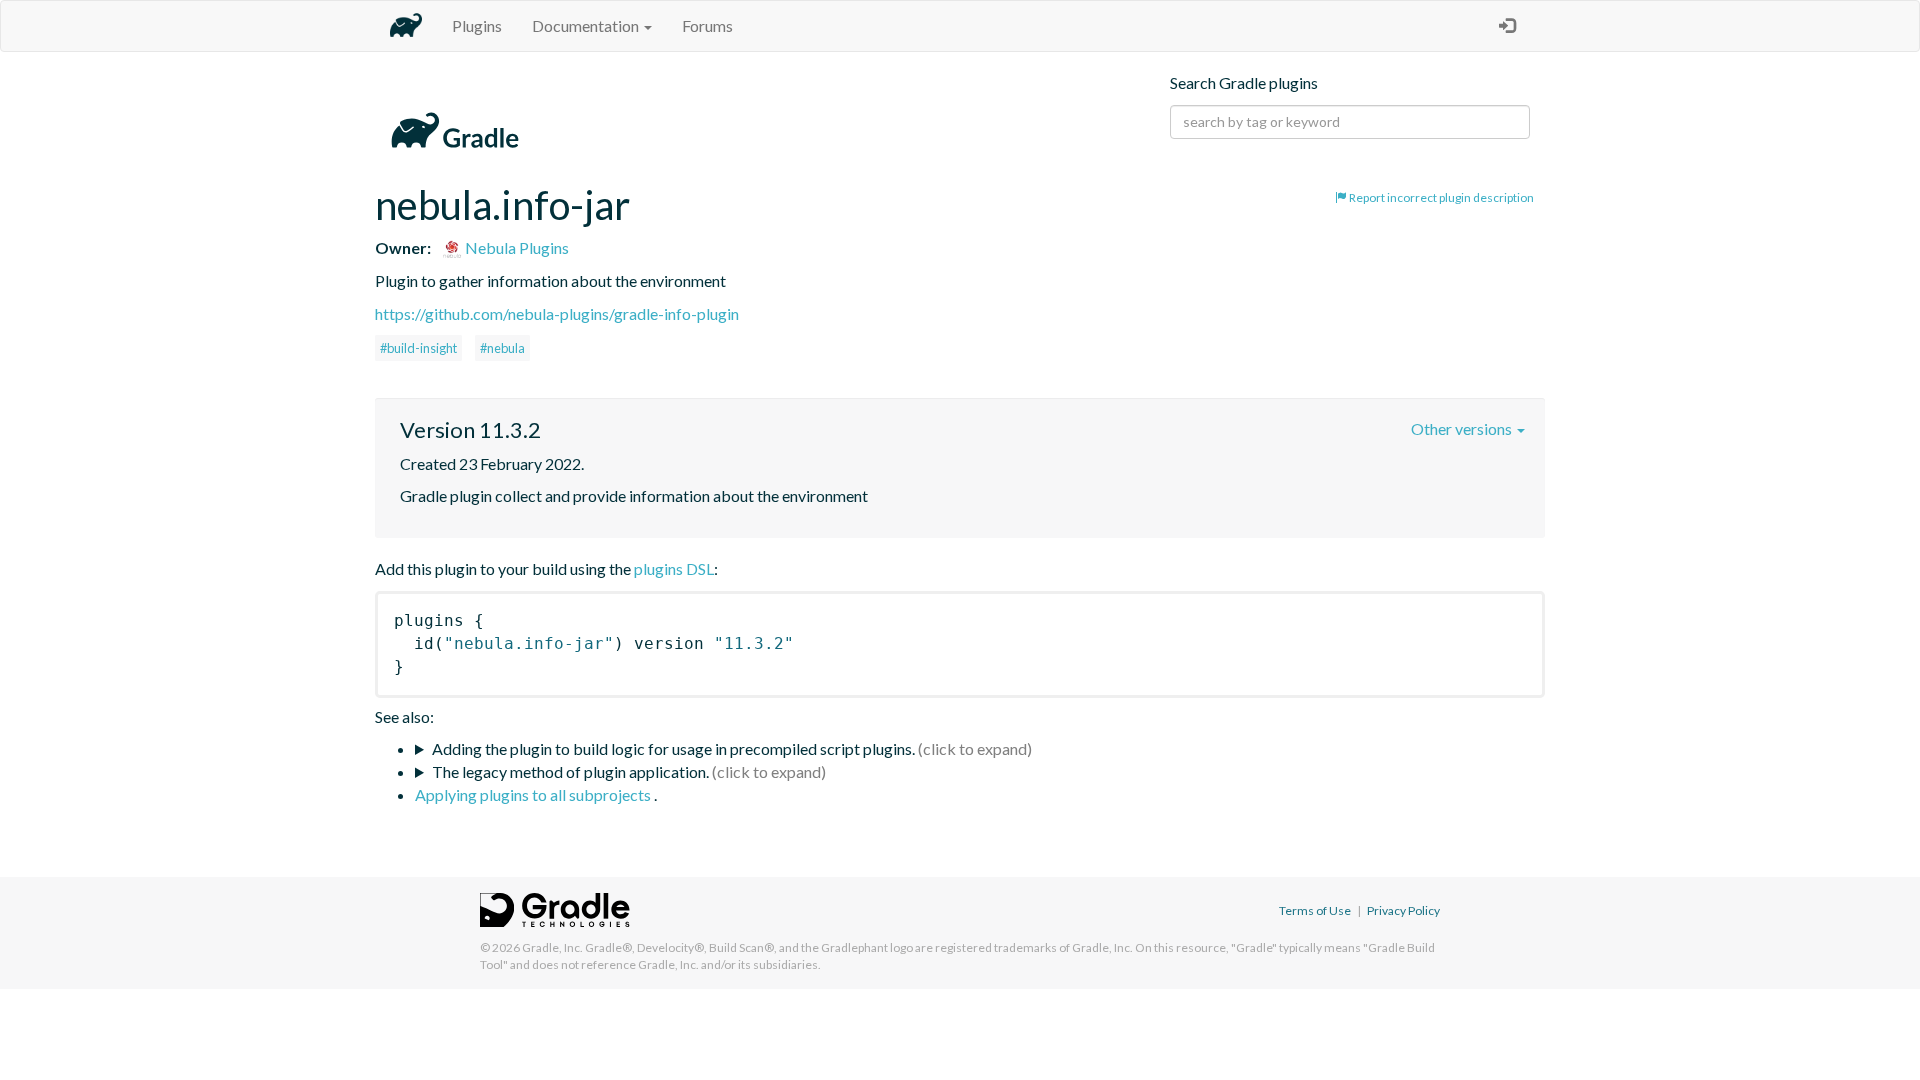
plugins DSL (674, 568)
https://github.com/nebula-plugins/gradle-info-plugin (557, 313)
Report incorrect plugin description (1440, 197)
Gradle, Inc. (552, 947)
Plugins (477, 25)
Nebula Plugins (515, 247)
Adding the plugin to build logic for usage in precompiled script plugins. (673, 748)
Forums (707, 25)
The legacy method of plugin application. (570, 771)
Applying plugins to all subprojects (534, 794)
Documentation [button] (587, 25)
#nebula (502, 348)
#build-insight (418, 348)
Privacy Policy (1403, 910)
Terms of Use (1315, 910)
